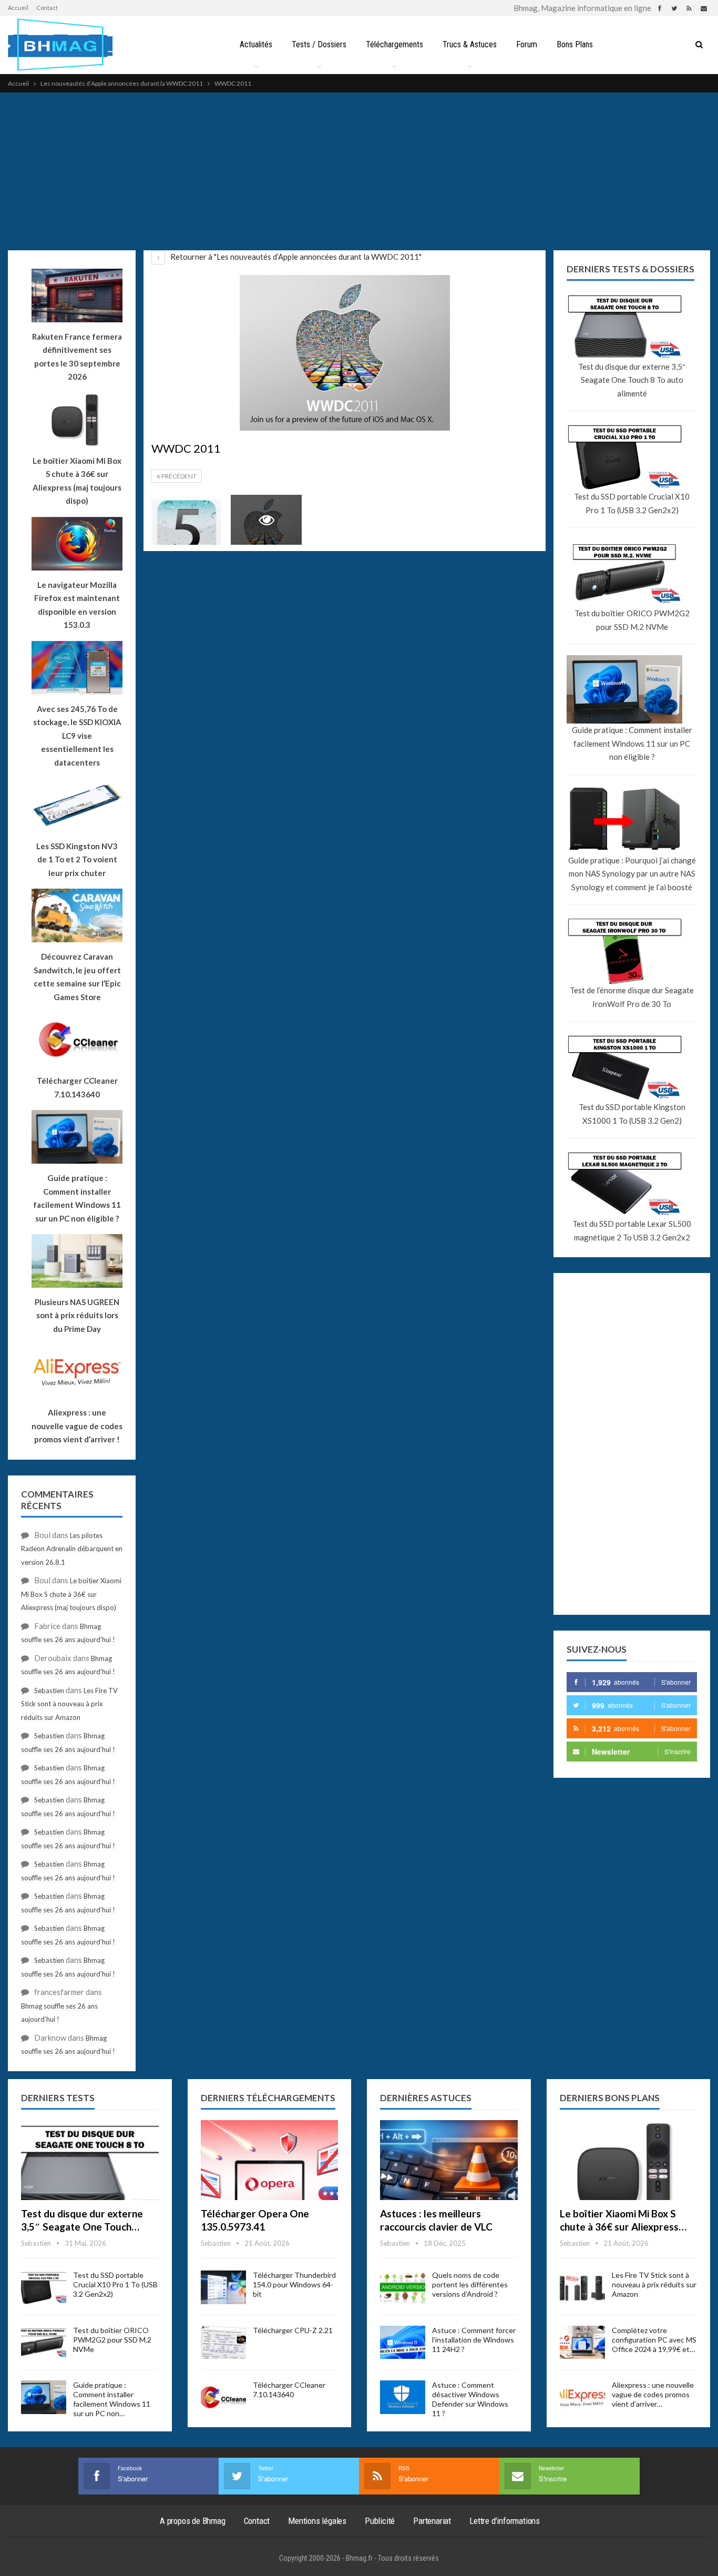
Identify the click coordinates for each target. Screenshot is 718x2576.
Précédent (178, 476)
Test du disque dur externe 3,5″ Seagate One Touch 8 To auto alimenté (632, 380)
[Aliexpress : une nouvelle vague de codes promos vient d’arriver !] (582, 2397)
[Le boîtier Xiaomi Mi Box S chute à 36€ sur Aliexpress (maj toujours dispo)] (629, 2160)
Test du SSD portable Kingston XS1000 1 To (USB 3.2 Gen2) (632, 1114)
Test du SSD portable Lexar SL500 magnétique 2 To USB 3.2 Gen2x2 (632, 1230)
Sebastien (49, 1691)
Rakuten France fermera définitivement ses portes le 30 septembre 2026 (77, 357)
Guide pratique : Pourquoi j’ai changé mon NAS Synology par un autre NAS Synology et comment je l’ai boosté (632, 874)
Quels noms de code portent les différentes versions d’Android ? (470, 2284)
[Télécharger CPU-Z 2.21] (223, 2343)
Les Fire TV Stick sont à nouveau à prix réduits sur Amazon (69, 1704)
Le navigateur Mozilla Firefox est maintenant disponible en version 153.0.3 (77, 605)
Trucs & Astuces (470, 44)
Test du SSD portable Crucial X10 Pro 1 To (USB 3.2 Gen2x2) (632, 503)
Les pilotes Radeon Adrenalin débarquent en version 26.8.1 (72, 1549)
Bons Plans (575, 44)
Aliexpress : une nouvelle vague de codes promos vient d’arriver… (653, 2394)
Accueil (18, 8)
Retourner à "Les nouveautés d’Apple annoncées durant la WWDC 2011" (295, 257)
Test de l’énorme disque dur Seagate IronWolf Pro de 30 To (632, 997)
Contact (47, 8)
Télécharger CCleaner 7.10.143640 (289, 2390)
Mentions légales (317, 2521)
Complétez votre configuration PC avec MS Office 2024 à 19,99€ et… (654, 2340)
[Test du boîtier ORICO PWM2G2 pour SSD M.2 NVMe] (44, 2343)
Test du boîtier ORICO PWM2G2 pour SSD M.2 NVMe (632, 620)
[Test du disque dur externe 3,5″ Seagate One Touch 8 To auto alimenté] (90, 2160)
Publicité (380, 2521)
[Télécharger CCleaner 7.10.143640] (223, 2397)
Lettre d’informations (505, 2521)
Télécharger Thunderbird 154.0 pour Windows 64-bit (294, 2284)
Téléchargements (394, 44)
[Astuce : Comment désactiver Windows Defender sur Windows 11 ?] (403, 2397)
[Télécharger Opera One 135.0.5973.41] (270, 2160)
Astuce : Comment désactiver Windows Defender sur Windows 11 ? (470, 2399)
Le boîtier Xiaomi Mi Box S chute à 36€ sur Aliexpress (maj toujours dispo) (77, 481)
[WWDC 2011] (187, 520)
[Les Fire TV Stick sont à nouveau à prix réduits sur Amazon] (582, 2287)
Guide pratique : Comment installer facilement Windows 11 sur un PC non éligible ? (632, 743)
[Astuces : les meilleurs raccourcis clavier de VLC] (449, 2160)
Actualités (256, 44)
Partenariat (432, 2521)
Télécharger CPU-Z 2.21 (293, 2330)
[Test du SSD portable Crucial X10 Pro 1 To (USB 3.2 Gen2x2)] (44, 2287)
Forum (527, 44)
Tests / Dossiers (319, 44)
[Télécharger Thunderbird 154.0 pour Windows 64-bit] (223, 2287)
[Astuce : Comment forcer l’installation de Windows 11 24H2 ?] (403, 2343)
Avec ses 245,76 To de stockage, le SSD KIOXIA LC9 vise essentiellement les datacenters (77, 736)
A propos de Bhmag (193, 2521)
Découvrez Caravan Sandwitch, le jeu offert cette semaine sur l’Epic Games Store (77, 977)
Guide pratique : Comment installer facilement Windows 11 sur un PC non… (112, 2399)
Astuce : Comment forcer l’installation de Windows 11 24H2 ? (474, 2340)
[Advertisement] (359, 171)
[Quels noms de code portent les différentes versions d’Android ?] (403, 2287)
